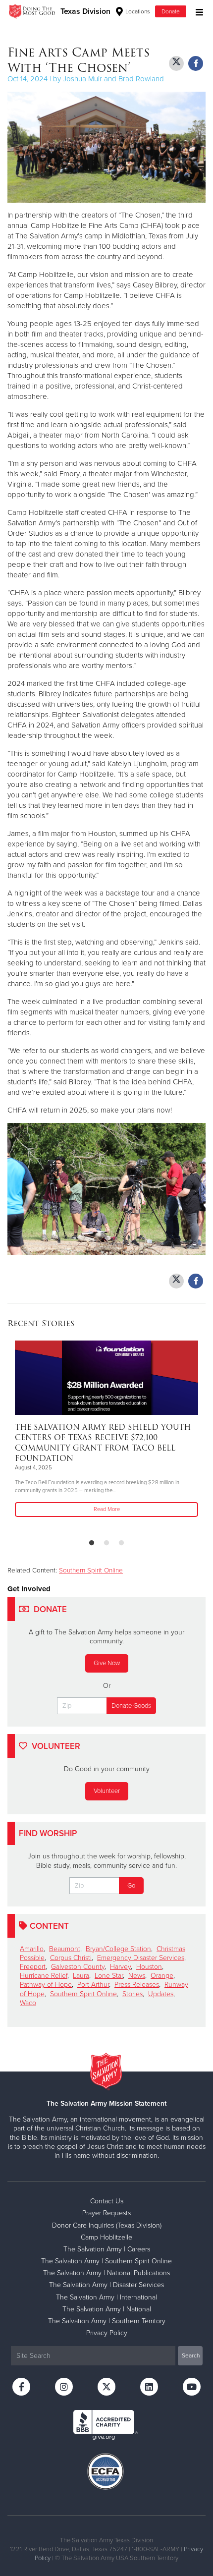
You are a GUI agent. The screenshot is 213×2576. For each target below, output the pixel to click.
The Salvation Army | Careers (107, 2249)
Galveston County (78, 1967)
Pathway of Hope (46, 1985)
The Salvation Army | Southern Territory (107, 2321)
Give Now (107, 1663)
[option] (106, 1429)
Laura (81, 1976)
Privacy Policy (107, 2333)
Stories (133, 1994)
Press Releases (137, 1985)
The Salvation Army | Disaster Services (106, 2285)
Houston (149, 1967)
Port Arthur (93, 1985)
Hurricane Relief (44, 1976)
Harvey (120, 1967)
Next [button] (32, 1436)
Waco (28, 2003)
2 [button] (106, 1543)
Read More (107, 1509)
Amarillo (32, 1949)
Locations (137, 11)
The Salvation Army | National (107, 2309)
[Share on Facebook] (196, 63)
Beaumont (65, 1949)
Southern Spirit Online (91, 1570)
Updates (161, 1994)
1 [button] (92, 1543)
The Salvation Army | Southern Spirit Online (106, 2261)
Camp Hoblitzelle (106, 2237)
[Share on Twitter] (176, 63)
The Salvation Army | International (106, 2297)
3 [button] (121, 1543)
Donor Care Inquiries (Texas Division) (107, 2225)
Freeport (33, 1967)
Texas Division (85, 11)
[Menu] (197, 11)
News (137, 1976)
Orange (162, 1976)
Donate (171, 11)
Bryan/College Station (118, 1949)
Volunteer (107, 1791)
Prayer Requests (106, 2213)
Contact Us (107, 2201)
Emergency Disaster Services (141, 1958)
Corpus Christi (71, 1958)
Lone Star (109, 1976)
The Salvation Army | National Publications (106, 2273)
